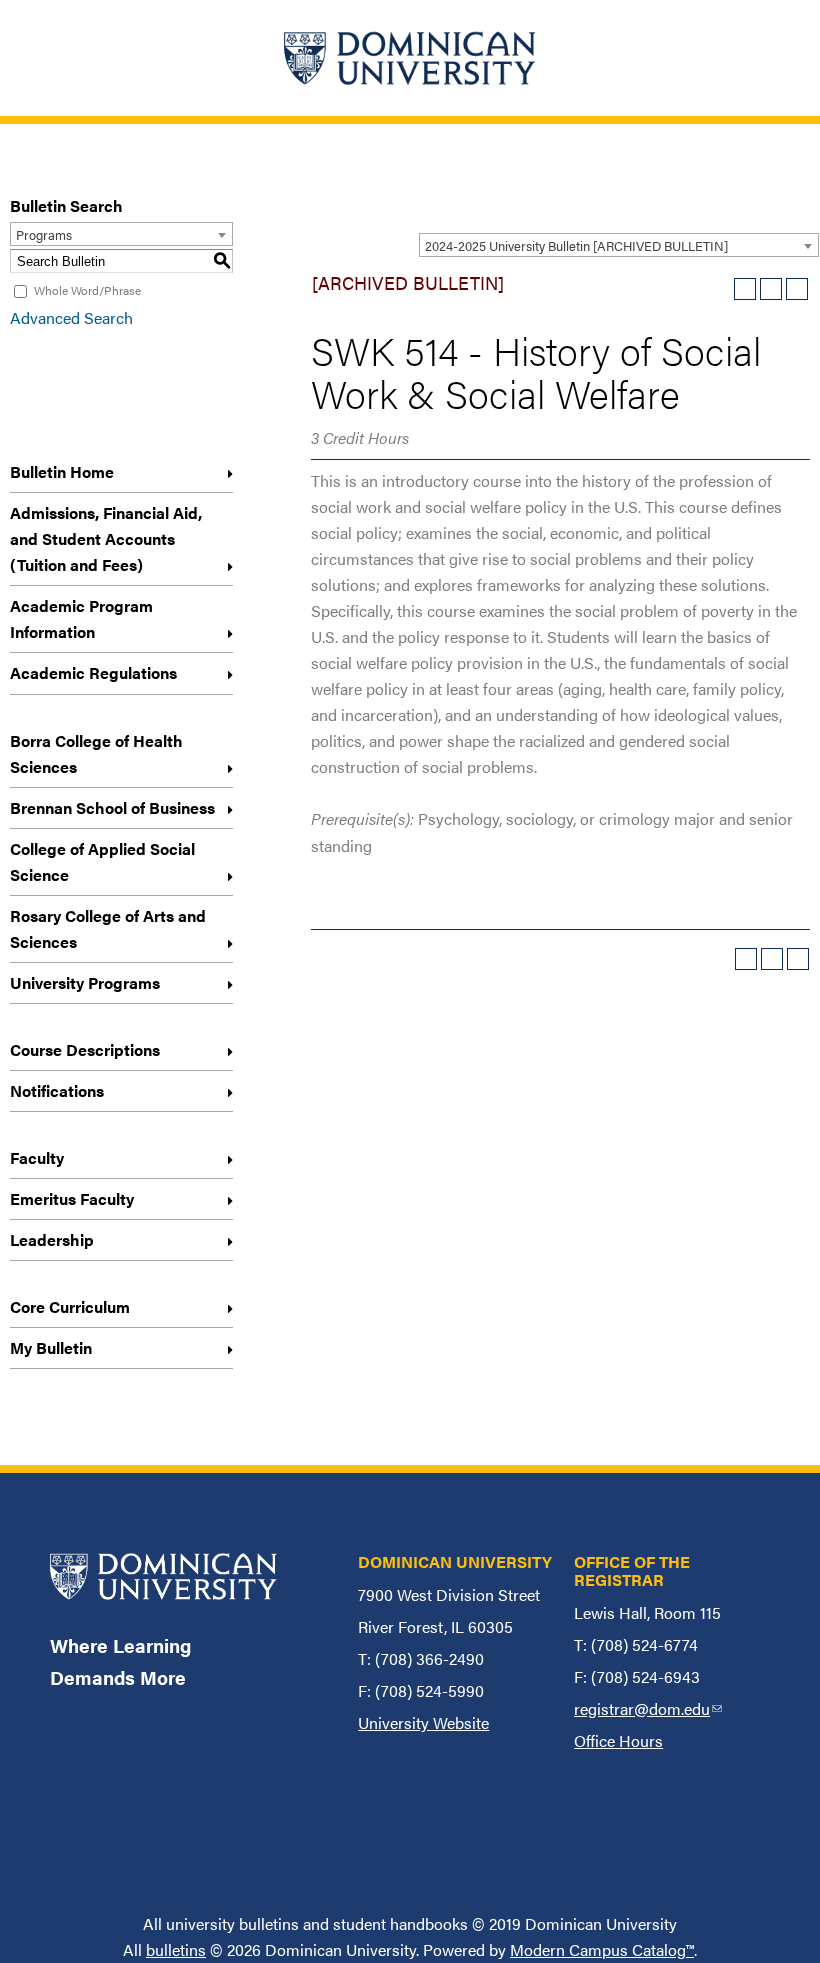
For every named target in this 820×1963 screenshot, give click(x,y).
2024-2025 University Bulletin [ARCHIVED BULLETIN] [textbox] (576, 245)
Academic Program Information (81, 618)
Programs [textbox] (44, 234)
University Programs (85, 982)
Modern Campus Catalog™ (602, 1949)
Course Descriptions (85, 1049)
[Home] (410, 58)
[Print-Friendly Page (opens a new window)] (771, 289)
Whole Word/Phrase (87, 290)
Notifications (57, 1090)
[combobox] (619, 245)
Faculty (37, 1157)
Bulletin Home (62, 471)
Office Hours (618, 1740)
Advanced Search (71, 317)
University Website (423, 1722)
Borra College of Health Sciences (96, 753)
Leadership (52, 1239)
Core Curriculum (70, 1306)
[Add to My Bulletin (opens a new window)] (745, 289)
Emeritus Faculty (72, 1198)
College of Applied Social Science (102, 861)
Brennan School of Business (112, 807)
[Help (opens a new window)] (797, 289)
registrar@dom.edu (648, 1708)
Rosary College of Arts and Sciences (108, 928)
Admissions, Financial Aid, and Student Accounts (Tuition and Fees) (106, 538)
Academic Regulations (93, 672)
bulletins (176, 1949)
